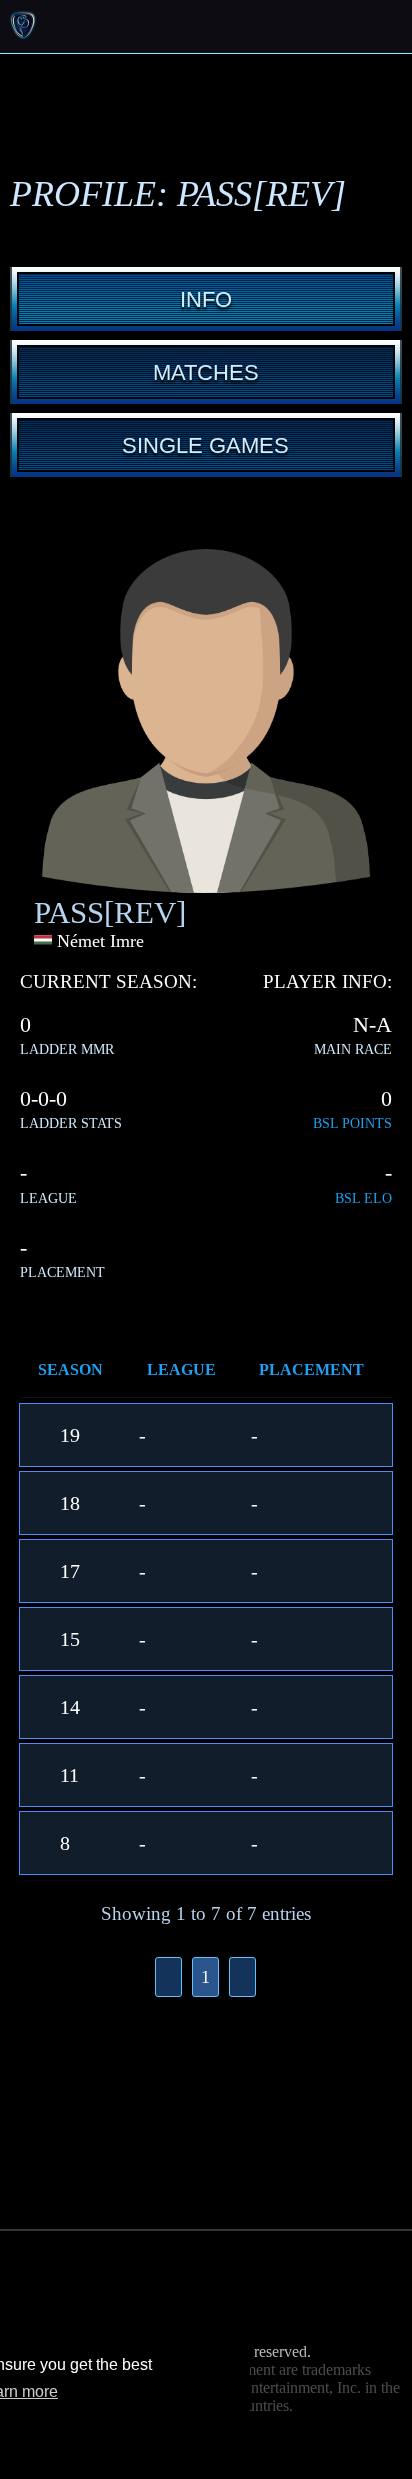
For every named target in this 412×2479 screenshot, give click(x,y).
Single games (205, 445)
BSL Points (352, 1123)
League (181, 1369)
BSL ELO (363, 1198)
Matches (206, 372)
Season (70, 1369)
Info (206, 299)
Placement (311, 1369)
